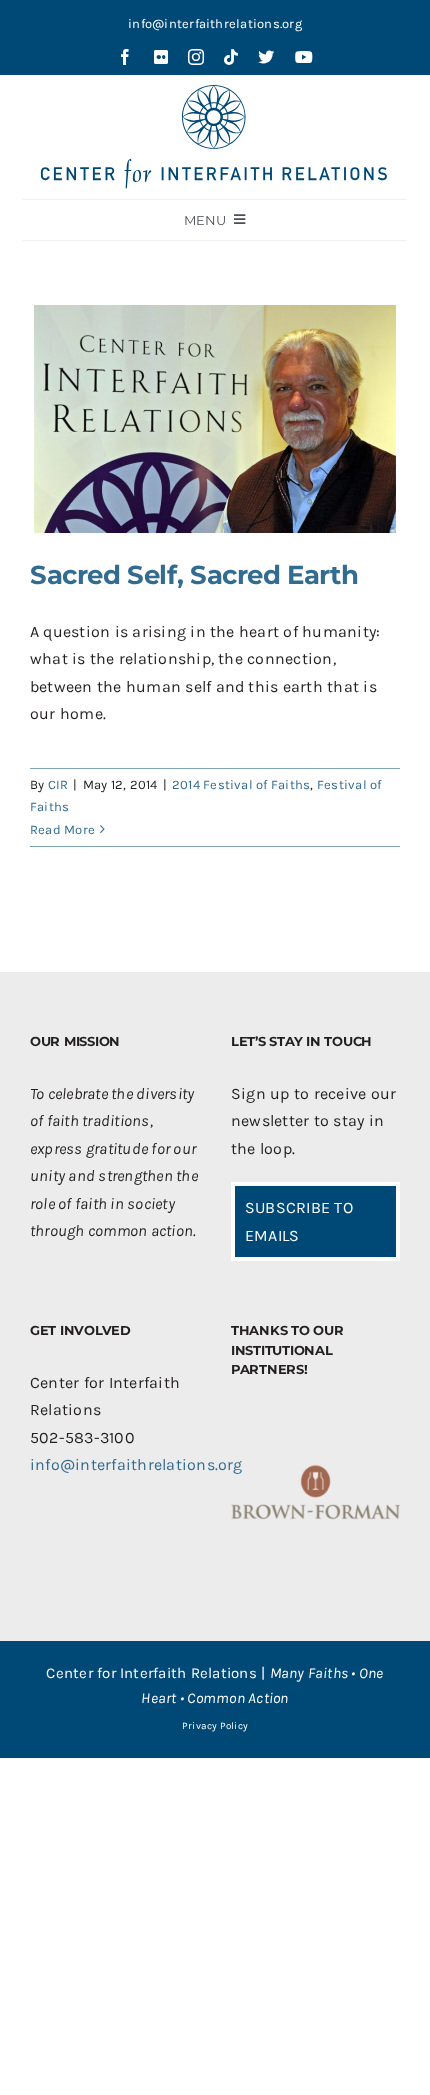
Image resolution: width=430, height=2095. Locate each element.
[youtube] (304, 57)
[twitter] (266, 57)
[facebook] (125, 57)
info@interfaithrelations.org (215, 23)
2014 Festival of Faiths (241, 784)
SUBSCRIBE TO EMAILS (299, 1221)
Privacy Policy (215, 1726)
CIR (58, 784)
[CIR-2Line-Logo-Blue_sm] (215, 92)
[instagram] (196, 57)
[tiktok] (231, 57)
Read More (62, 829)
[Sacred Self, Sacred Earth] (215, 419)
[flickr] (161, 57)
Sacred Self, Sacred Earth (194, 575)
